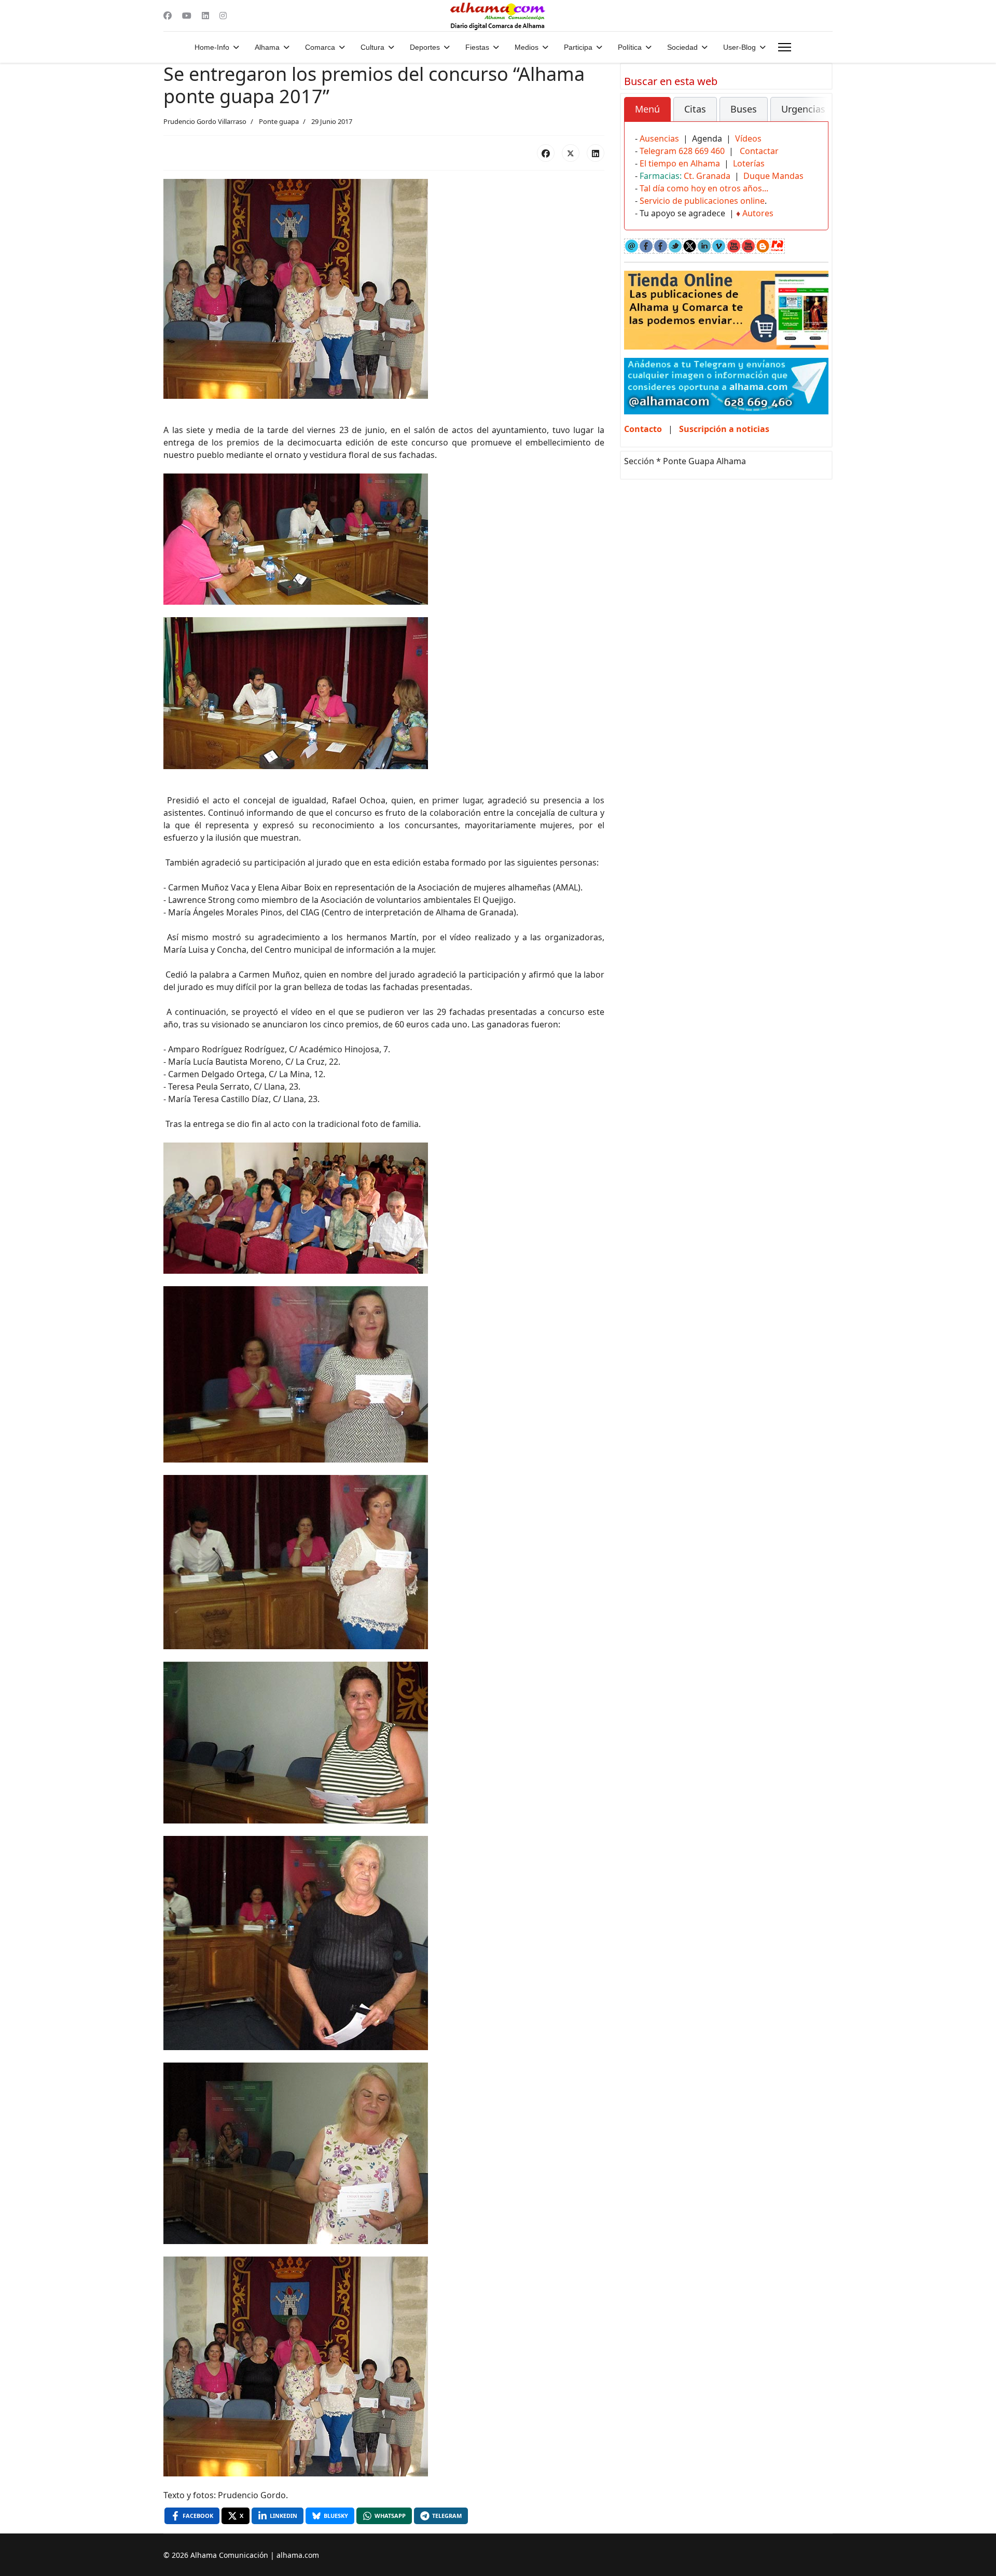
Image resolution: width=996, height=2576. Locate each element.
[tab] (647, 109)
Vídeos (748, 138)
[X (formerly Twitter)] (571, 153)
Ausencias (659, 138)
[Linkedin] (205, 16)
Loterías (749, 163)
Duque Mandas (773, 176)
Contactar (759, 151)
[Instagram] (223, 16)
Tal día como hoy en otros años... (704, 188)
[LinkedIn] (596, 153)
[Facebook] (168, 16)
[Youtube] (187, 16)
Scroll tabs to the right (817, 116)
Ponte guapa (279, 121)
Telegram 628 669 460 (682, 151)
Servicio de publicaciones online (702, 201)
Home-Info (212, 47)
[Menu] (785, 47)
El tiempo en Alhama (680, 163)
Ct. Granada (707, 176)
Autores (758, 213)
